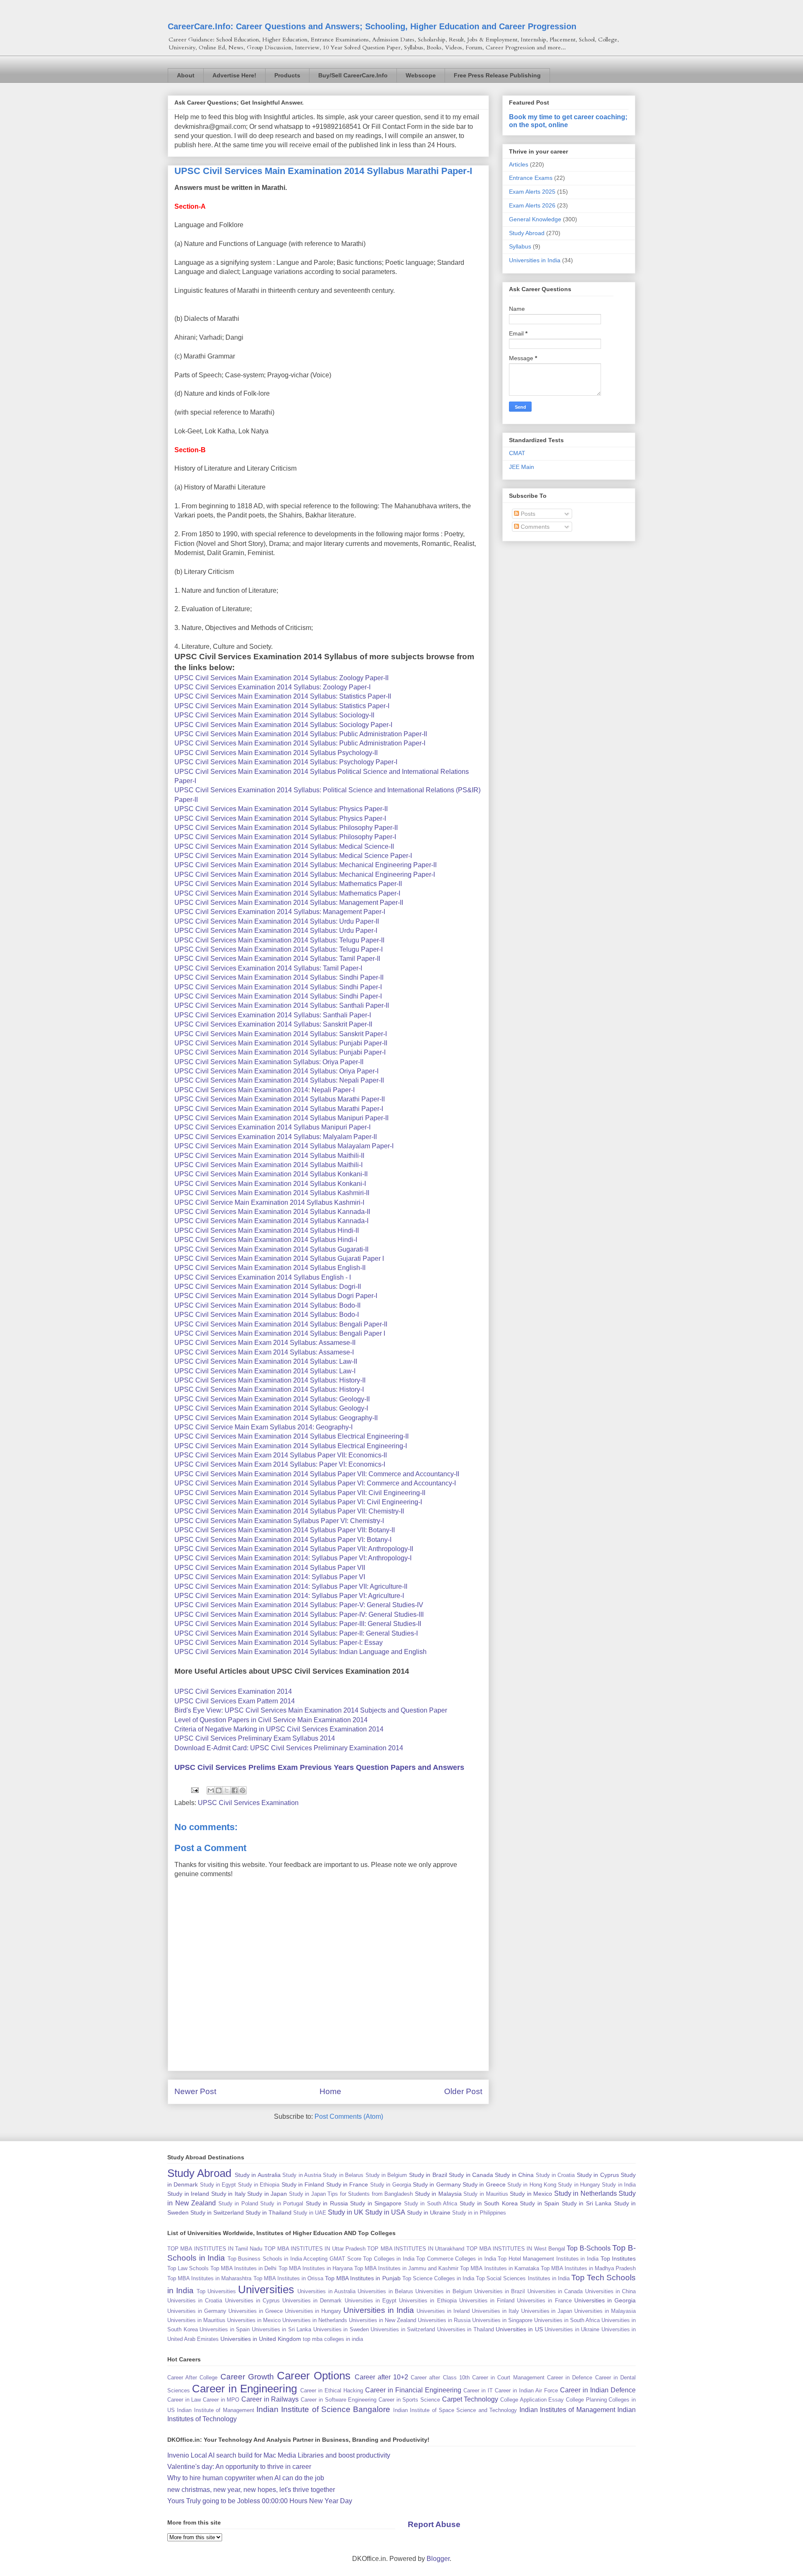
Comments (534, 527)
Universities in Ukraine (572, 2329)
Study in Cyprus (598, 2175)
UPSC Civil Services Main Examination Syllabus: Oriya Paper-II (269, 1062)
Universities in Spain (225, 2329)
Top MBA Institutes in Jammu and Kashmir (406, 2268)
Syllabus (520, 246)
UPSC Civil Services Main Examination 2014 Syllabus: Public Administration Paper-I (300, 743)
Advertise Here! (234, 75)
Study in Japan (267, 2194)
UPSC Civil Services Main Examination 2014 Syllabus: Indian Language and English (300, 1652)
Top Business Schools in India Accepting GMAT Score (294, 2259)
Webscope (421, 75)
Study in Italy (228, 2194)
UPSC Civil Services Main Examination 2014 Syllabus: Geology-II (272, 1399)
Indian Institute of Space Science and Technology (455, 2410)
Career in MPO (221, 2400)
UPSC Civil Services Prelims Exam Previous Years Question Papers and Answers (319, 1767)
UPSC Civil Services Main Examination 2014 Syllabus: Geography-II (276, 1418)
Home (330, 2091)
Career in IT (478, 2390)
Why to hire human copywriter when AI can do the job (246, 2478)
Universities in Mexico (254, 2320)
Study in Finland (303, 2184)
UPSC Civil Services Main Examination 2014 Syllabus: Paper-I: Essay (279, 1643)
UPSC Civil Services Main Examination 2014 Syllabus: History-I (269, 1389)
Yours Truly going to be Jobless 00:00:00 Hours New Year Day (260, 2501)
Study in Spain (540, 2203)
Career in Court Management (508, 2378)
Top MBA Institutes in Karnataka (499, 2268)
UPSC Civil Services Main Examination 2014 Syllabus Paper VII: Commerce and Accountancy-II (317, 1474)
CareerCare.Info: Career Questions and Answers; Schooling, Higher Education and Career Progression (372, 26)
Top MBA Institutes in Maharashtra (209, 2278)
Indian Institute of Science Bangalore (324, 2409)
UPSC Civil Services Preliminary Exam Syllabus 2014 (255, 1738)
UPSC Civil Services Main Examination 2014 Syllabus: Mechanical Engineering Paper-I (305, 874)
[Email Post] (194, 1790)
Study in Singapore (376, 2203)
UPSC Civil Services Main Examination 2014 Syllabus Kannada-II (272, 1212)
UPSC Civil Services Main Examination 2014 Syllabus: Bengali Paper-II (281, 1324)
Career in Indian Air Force (526, 2390)
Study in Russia (327, 2203)
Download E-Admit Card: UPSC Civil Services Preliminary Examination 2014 (289, 1748)
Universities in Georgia (605, 2300)
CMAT (517, 453)
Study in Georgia (391, 2185)
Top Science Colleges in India (438, 2278)
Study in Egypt (218, 2185)
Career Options (314, 2376)
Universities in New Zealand (382, 2320)
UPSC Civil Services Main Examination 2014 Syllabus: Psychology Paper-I (286, 762)
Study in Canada (471, 2175)
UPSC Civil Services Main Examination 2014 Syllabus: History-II (270, 1380)
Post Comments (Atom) (349, 2116)
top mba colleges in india (333, 2339)
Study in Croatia (555, 2175)
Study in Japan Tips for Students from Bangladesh (351, 2194)
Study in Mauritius (486, 2194)
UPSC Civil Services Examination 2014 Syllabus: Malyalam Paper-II (276, 1137)
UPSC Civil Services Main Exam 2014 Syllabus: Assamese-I (264, 1352)
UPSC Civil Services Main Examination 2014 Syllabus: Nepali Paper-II (279, 1080)
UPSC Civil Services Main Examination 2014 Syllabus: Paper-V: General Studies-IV (299, 1605)
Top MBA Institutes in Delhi (243, 2268)
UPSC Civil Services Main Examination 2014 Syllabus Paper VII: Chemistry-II (289, 1511)
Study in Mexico (531, 2194)
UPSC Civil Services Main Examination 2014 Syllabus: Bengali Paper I (280, 1333)
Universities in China (611, 2291)
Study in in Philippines (479, 2213)
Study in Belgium (386, 2175)
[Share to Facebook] (235, 1790)
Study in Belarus (343, 2175)
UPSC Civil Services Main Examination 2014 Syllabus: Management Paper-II (289, 903)
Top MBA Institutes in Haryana (316, 2268)
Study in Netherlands (586, 2193)
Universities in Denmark (312, 2301)
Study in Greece (484, 2184)
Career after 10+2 (381, 2377)
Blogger (438, 2559)
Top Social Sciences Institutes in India (523, 2278)
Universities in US (519, 2329)
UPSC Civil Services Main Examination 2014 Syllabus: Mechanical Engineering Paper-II (306, 865)
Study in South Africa (431, 2203)
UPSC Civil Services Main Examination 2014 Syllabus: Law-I (265, 1371)
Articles (519, 164)
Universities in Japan (547, 2311)
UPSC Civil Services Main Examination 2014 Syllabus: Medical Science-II (284, 846)
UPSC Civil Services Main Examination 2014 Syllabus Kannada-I (271, 1221)
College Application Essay (532, 2400)
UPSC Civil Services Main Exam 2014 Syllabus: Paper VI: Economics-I (280, 1464)
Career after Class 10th (440, 2378)
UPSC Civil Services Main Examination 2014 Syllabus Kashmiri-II (272, 1193)
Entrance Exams (531, 178)
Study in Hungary (579, 2185)
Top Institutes (618, 2258)
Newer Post (195, 2091)
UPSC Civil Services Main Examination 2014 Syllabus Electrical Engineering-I (291, 1446)
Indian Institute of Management (215, 2410)
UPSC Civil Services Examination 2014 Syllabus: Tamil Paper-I (268, 968)
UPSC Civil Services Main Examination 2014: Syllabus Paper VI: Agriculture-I (289, 1596)
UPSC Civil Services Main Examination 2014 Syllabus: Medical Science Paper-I (293, 856)
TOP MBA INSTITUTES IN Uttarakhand (416, 2249)
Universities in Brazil (500, 2291)
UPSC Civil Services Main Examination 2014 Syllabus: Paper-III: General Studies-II (298, 1624)
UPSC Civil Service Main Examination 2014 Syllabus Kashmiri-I (269, 1202)
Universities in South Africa (567, 2320)
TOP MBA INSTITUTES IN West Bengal (516, 2249)
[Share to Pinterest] (243, 1790)
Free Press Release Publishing (497, 75)
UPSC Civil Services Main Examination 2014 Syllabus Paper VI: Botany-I (283, 1540)
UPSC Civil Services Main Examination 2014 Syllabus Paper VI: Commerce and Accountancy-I (315, 1483)
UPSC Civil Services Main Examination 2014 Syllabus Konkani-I (270, 1184)
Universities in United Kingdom (261, 2339)
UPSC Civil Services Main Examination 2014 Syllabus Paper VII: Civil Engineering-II (300, 1493)
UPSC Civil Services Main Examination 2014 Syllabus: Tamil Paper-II (277, 959)
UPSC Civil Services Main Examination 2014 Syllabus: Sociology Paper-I (283, 725)
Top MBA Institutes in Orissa (288, 2278)
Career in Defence (570, 2378)
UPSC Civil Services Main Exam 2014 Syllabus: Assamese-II (265, 1343)
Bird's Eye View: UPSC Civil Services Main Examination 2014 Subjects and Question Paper (311, 1710)
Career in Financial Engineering (413, 2390)
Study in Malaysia (438, 2194)
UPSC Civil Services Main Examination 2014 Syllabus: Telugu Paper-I (279, 949)
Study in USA (385, 2212)
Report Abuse (434, 2524)
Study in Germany (437, 2184)
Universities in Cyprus (252, 2301)
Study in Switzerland (217, 2212)
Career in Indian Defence (598, 2390)
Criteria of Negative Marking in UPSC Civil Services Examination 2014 (279, 1729)
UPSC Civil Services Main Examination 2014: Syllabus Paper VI (270, 1577)
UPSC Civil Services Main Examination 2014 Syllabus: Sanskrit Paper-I (281, 1034)
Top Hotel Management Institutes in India (548, 2259)
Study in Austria (302, 2175)
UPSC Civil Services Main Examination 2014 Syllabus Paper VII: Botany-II (285, 1530)
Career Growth (247, 2377)
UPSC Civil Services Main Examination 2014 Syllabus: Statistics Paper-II (283, 696)
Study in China (514, 2175)
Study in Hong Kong (532, 2185)
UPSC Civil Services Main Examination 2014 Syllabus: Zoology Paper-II (281, 678)
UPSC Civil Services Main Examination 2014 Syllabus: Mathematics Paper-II (288, 884)
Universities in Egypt (371, 2301)
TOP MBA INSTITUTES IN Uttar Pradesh (315, 2249)
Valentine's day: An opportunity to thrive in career (239, 2467)
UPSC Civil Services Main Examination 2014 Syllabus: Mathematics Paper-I (287, 893)
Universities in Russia (444, 2320)
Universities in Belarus (385, 2291)
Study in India (619, 2185)
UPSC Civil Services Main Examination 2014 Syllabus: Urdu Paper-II (277, 921)
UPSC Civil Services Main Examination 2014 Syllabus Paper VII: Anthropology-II (294, 1549)
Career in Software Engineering (339, 2400)
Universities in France (544, 2301)
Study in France (347, 2184)
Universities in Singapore (502, 2320)
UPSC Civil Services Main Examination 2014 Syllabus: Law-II (266, 1361)
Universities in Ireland (443, 2311)
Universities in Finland (487, 2301)
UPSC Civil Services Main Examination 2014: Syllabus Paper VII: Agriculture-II (291, 1586)
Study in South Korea (489, 2203)
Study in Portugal (282, 2203)
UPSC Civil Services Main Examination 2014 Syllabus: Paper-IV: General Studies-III (299, 1614)
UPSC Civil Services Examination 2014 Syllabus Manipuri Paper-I (272, 1127)
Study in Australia (258, 2175)
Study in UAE (310, 2213)
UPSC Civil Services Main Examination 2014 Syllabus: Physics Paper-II (281, 809)
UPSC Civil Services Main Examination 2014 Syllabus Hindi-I (266, 1240)
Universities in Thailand (465, 2329)
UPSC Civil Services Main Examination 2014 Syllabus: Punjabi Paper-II (281, 1043)
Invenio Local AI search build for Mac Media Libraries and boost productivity (279, 2455)
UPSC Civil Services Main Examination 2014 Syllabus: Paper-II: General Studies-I (296, 1633)
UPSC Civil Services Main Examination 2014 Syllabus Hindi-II (267, 1230)
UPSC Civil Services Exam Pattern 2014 (235, 1701)
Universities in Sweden (341, 2329)
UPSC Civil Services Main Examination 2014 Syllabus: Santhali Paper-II (282, 1005)
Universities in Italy (495, 2311)
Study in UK (346, 2212)
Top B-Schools (588, 2248)
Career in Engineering (244, 2389)
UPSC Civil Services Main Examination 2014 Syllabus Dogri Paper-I (276, 1296)
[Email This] (211, 1790)
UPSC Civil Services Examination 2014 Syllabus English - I (263, 1277)
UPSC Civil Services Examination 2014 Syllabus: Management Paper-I (280, 912)
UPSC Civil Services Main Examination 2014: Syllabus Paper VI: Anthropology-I (293, 1558)
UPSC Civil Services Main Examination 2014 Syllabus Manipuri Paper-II (281, 1118)
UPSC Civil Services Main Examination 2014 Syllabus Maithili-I (269, 1165)
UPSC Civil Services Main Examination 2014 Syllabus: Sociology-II (274, 715)
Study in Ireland (188, 2194)
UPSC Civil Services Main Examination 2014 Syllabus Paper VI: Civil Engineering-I (298, 1502)
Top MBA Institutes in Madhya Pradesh (588, 2268)
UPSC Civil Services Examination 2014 (233, 1691)
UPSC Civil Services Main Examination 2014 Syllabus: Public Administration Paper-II (301, 734)
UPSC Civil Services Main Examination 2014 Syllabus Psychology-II (276, 753)
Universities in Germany (197, 2311)
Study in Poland (238, 2203)
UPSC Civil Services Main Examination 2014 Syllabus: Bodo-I (267, 1315)
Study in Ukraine (429, 2212)
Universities (266, 2289)
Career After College (192, 2378)
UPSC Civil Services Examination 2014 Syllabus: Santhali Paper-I (273, 1015)
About (186, 75)
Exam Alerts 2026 (532, 205)
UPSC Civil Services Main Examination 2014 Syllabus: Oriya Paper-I (276, 1071)
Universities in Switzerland (403, 2329)
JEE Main (522, 467)
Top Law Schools (188, 2268)
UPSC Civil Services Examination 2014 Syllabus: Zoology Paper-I (272, 687)
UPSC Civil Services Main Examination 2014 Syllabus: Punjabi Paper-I (280, 1052)
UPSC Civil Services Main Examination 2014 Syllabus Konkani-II (271, 1174)
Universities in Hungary (313, 2311)
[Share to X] (227, 1790)
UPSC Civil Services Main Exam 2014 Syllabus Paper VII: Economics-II (281, 1455)
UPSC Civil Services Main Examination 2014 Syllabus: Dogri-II (268, 1287)
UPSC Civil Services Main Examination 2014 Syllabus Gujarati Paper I (279, 1259)
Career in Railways (270, 2399)
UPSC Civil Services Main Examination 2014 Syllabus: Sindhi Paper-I (278, 987)
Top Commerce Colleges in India (456, 2259)
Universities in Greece (256, 2311)
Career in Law (184, 2400)
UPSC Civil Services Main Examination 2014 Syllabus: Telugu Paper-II (279, 940)
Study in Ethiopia (259, 2185)
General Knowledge (535, 219)
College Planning (586, 2400)
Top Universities (216, 2291)
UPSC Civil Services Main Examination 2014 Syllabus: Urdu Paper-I (276, 931)
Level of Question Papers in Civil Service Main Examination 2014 (271, 1720)
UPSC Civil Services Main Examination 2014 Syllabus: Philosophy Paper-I (285, 837)
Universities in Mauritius (196, 2320)
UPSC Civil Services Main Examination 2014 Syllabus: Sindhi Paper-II (279, 977)
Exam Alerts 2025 (532, 192)
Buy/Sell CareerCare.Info (353, 75)
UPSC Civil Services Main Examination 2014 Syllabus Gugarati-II (271, 1249)
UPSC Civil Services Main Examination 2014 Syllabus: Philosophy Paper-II (286, 828)
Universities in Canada (555, 2291)
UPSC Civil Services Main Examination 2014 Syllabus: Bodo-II (267, 1305)
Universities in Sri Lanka (282, 2329)
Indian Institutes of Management (567, 2410)
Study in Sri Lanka (587, 2203)
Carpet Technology (470, 2399)
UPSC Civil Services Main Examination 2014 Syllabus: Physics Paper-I (280, 818)
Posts (527, 514)
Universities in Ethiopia (428, 2301)
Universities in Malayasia (605, 2311)
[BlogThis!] (219, 1790)
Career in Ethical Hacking (332, 2390)
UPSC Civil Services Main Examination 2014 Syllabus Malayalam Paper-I (284, 1146)
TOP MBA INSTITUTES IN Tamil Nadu (215, 2249)
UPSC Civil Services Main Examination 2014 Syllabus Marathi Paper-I (279, 1109)
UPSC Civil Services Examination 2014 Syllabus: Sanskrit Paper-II (273, 1024)
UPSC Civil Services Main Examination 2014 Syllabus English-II (270, 1268)
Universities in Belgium (444, 2291)
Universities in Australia (326, 2291)
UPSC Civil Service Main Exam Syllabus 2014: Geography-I (263, 1427)
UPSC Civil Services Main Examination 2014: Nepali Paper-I (265, 1090)
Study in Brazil (428, 2175)
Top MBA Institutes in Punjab (363, 2278)
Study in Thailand (269, 2212)
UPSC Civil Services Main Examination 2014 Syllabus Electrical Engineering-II (292, 1436)
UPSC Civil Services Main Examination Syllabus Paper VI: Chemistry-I (279, 1521)
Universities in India (535, 260)
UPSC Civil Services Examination (248, 1803)
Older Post (463, 2091)
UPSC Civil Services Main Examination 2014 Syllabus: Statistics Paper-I (282, 706)
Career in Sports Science (409, 2400)
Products (287, 75)
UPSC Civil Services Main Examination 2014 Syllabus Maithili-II (269, 1156)
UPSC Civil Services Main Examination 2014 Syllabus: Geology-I (271, 1408)
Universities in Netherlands (315, 2320)
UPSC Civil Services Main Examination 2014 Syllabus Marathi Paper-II (280, 1099)
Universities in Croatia (195, 2301)
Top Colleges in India (389, 2259)
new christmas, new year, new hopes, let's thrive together (251, 2490)
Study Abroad (527, 233)
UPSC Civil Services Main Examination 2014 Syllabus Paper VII (270, 1568)
